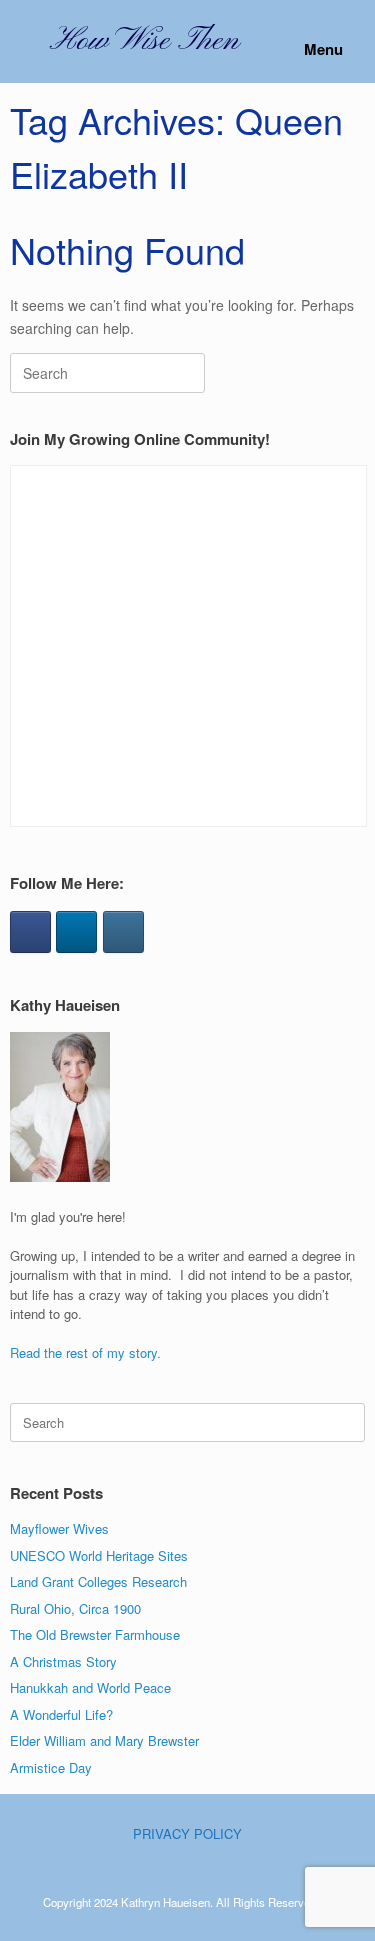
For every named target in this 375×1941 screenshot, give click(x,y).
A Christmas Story (63, 1661)
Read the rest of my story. (85, 1352)
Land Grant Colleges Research (98, 1581)
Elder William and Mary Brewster (104, 1740)
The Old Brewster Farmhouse (95, 1634)
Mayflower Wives (59, 1528)
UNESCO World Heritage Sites (99, 1555)
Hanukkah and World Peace (90, 1687)
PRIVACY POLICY (187, 1833)
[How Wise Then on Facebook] (30, 932)
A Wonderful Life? (61, 1714)
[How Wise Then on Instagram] (123, 932)
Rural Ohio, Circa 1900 (75, 1608)
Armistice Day (51, 1767)
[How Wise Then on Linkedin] (76, 932)
